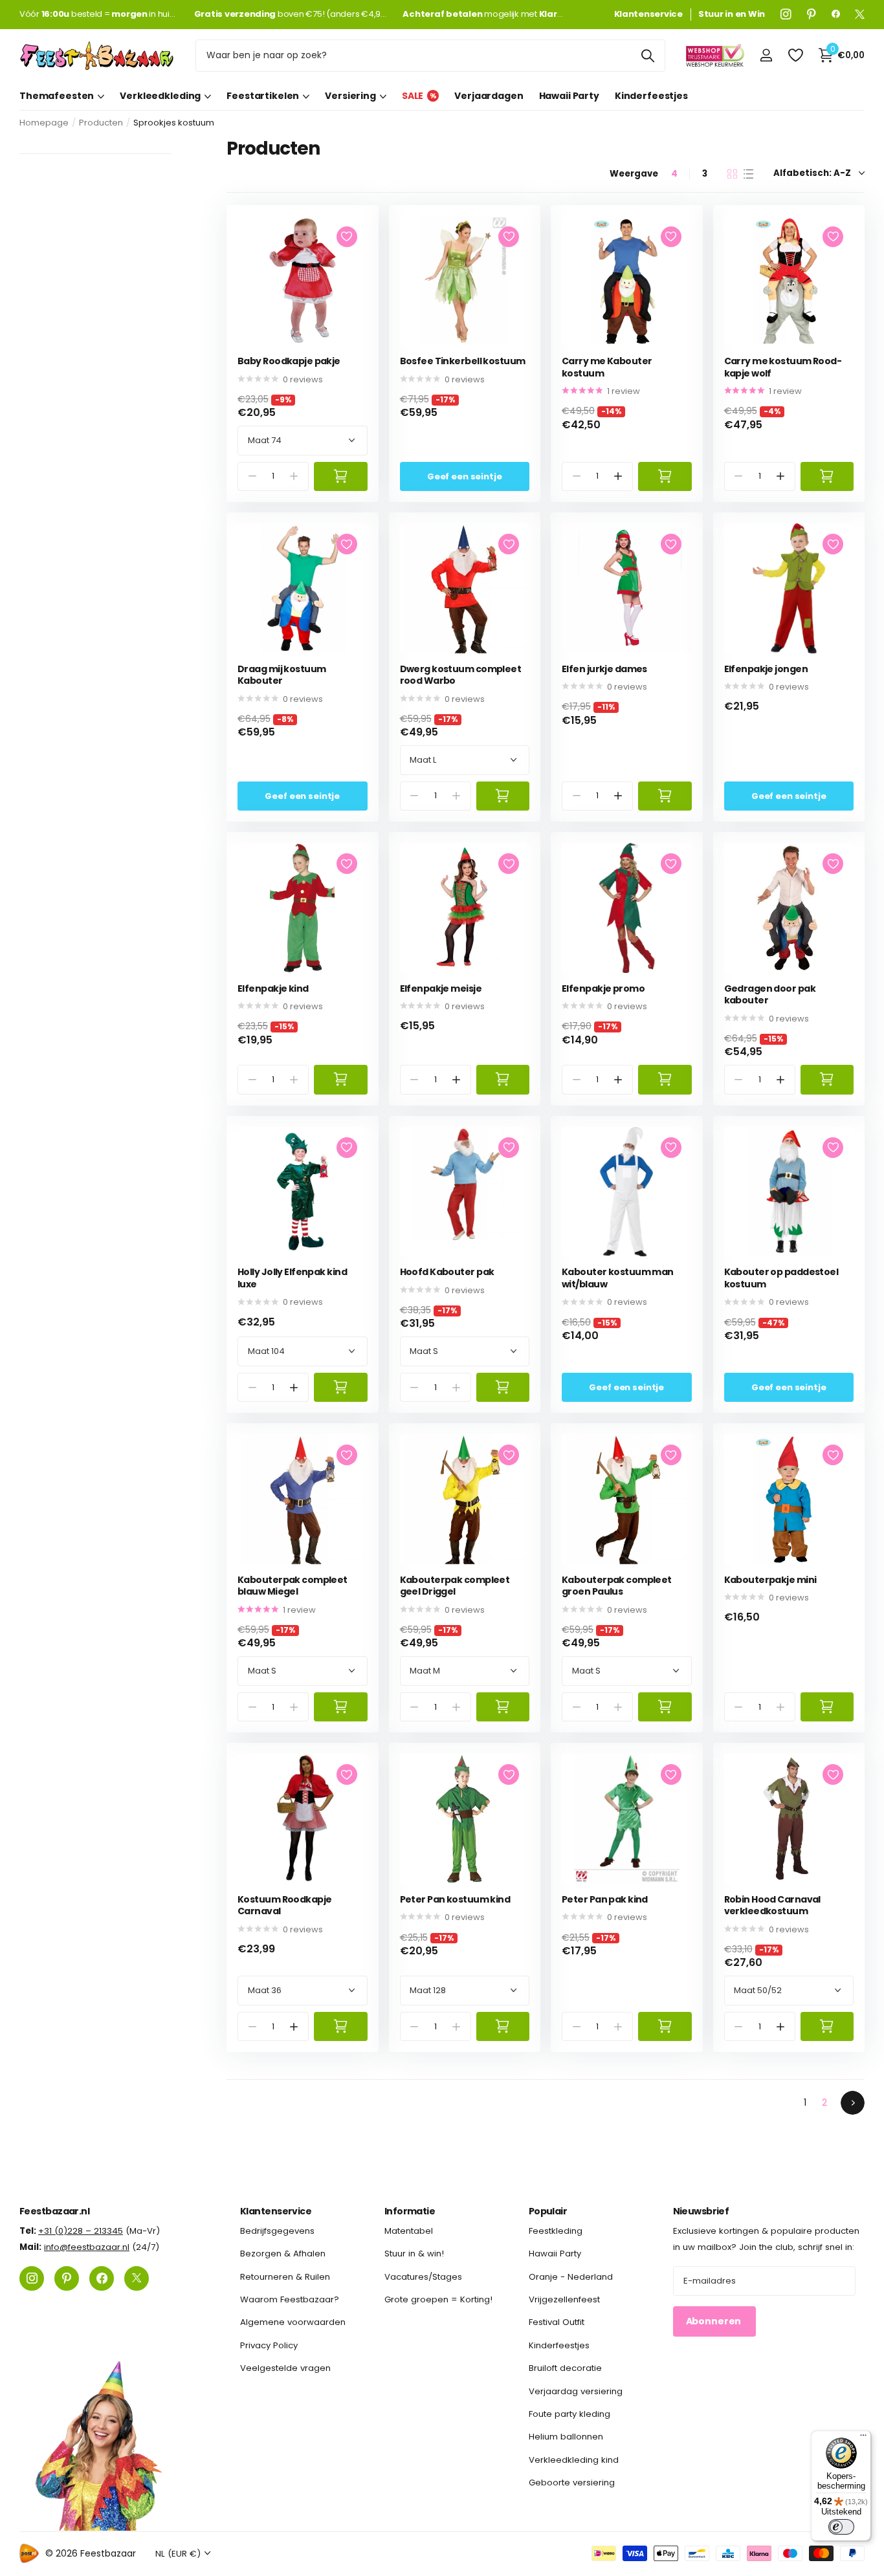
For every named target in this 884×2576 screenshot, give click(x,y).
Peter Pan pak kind (605, 1900)
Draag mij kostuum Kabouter (282, 675)
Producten (101, 123)
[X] (860, 14)
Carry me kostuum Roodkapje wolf (783, 367)
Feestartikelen (263, 96)
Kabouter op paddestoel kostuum (781, 1278)
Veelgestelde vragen (285, 2369)
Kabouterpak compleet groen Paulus (617, 1586)
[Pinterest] (812, 14)
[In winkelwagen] (341, 476)
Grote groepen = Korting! (438, 2300)
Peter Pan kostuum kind (455, 1900)
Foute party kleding (569, 2414)
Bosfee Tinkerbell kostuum (463, 361)
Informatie (410, 2211)
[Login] (766, 55)
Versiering (350, 96)
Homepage (44, 123)
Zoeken (647, 56)
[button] (618, 476)
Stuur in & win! (414, 2254)
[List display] (748, 174)
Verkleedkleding (160, 96)
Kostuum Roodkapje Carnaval (284, 1905)
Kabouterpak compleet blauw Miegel (293, 1586)
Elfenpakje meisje (441, 989)
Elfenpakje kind (273, 989)
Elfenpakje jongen (766, 669)
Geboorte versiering (572, 2483)
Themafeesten (57, 96)
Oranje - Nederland (571, 2277)
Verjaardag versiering (576, 2391)
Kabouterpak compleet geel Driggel (455, 1586)
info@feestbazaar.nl (87, 2248)
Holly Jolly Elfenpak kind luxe (292, 1278)
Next (853, 2103)
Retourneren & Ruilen (285, 2277)
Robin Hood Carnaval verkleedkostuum (772, 1905)
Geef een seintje (465, 476)
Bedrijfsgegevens (277, 2231)
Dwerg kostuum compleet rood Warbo (461, 675)
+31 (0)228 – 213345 (81, 2231)
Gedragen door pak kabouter (770, 995)
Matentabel (409, 2231)
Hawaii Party (569, 96)
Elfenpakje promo (603, 989)
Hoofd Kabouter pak (447, 1272)
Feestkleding (556, 2231)
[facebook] (836, 14)
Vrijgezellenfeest (564, 2300)
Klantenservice (276, 2211)
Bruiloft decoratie (565, 2369)
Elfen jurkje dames (604, 669)
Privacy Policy (269, 2345)
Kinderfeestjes (651, 96)
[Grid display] (732, 174)
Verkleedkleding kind (574, 2460)
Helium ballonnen (566, 2437)
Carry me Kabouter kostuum (607, 367)
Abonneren (715, 2322)
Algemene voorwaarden (293, 2323)
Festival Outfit (557, 2323)
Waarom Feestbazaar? (290, 2300)
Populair (548, 2211)
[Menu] (863, 2438)
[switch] (841, 2527)
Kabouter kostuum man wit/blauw (618, 1278)
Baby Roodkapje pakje (289, 361)
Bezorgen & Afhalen (283, 2254)
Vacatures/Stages (423, 2277)
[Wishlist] (795, 55)
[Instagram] (786, 14)
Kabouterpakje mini (770, 1580)
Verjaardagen (489, 96)
